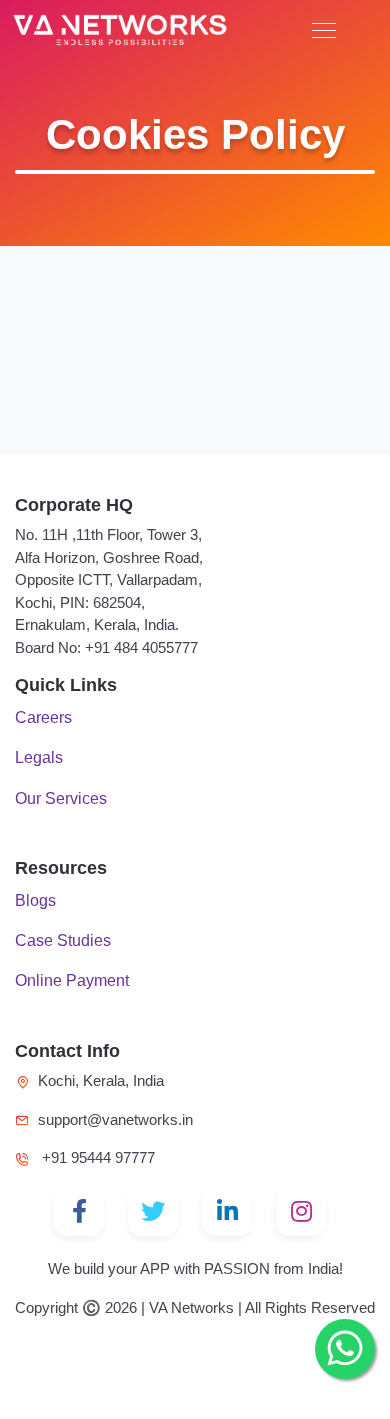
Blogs (35, 900)
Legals (39, 757)
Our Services (61, 798)
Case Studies (63, 940)
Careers (43, 717)
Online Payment (72, 980)
